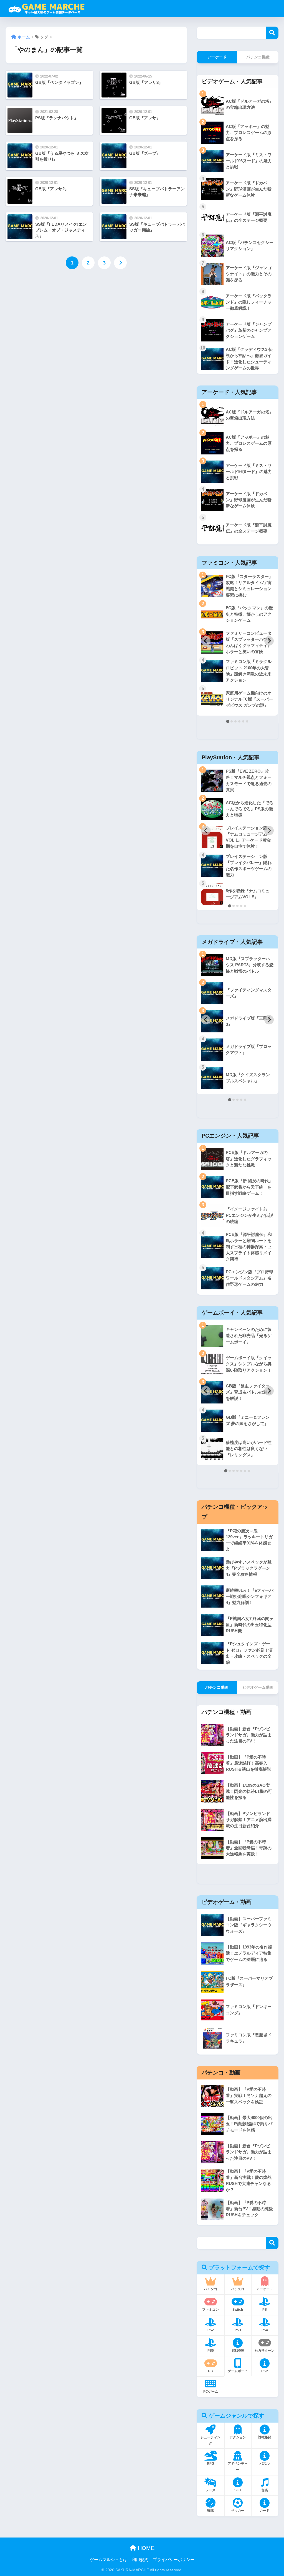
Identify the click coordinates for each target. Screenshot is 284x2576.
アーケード (217, 57)
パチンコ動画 (217, 1687)
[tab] (228, 721)
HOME (145, 2548)
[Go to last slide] (206, 641)
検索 (272, 33)
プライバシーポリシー (174, 2560)
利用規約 (140, 2560)
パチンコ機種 (258, 57)
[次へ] (120, 263)
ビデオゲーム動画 (258, 1687)
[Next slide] (269, 641)
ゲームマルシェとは (109, 2560)
